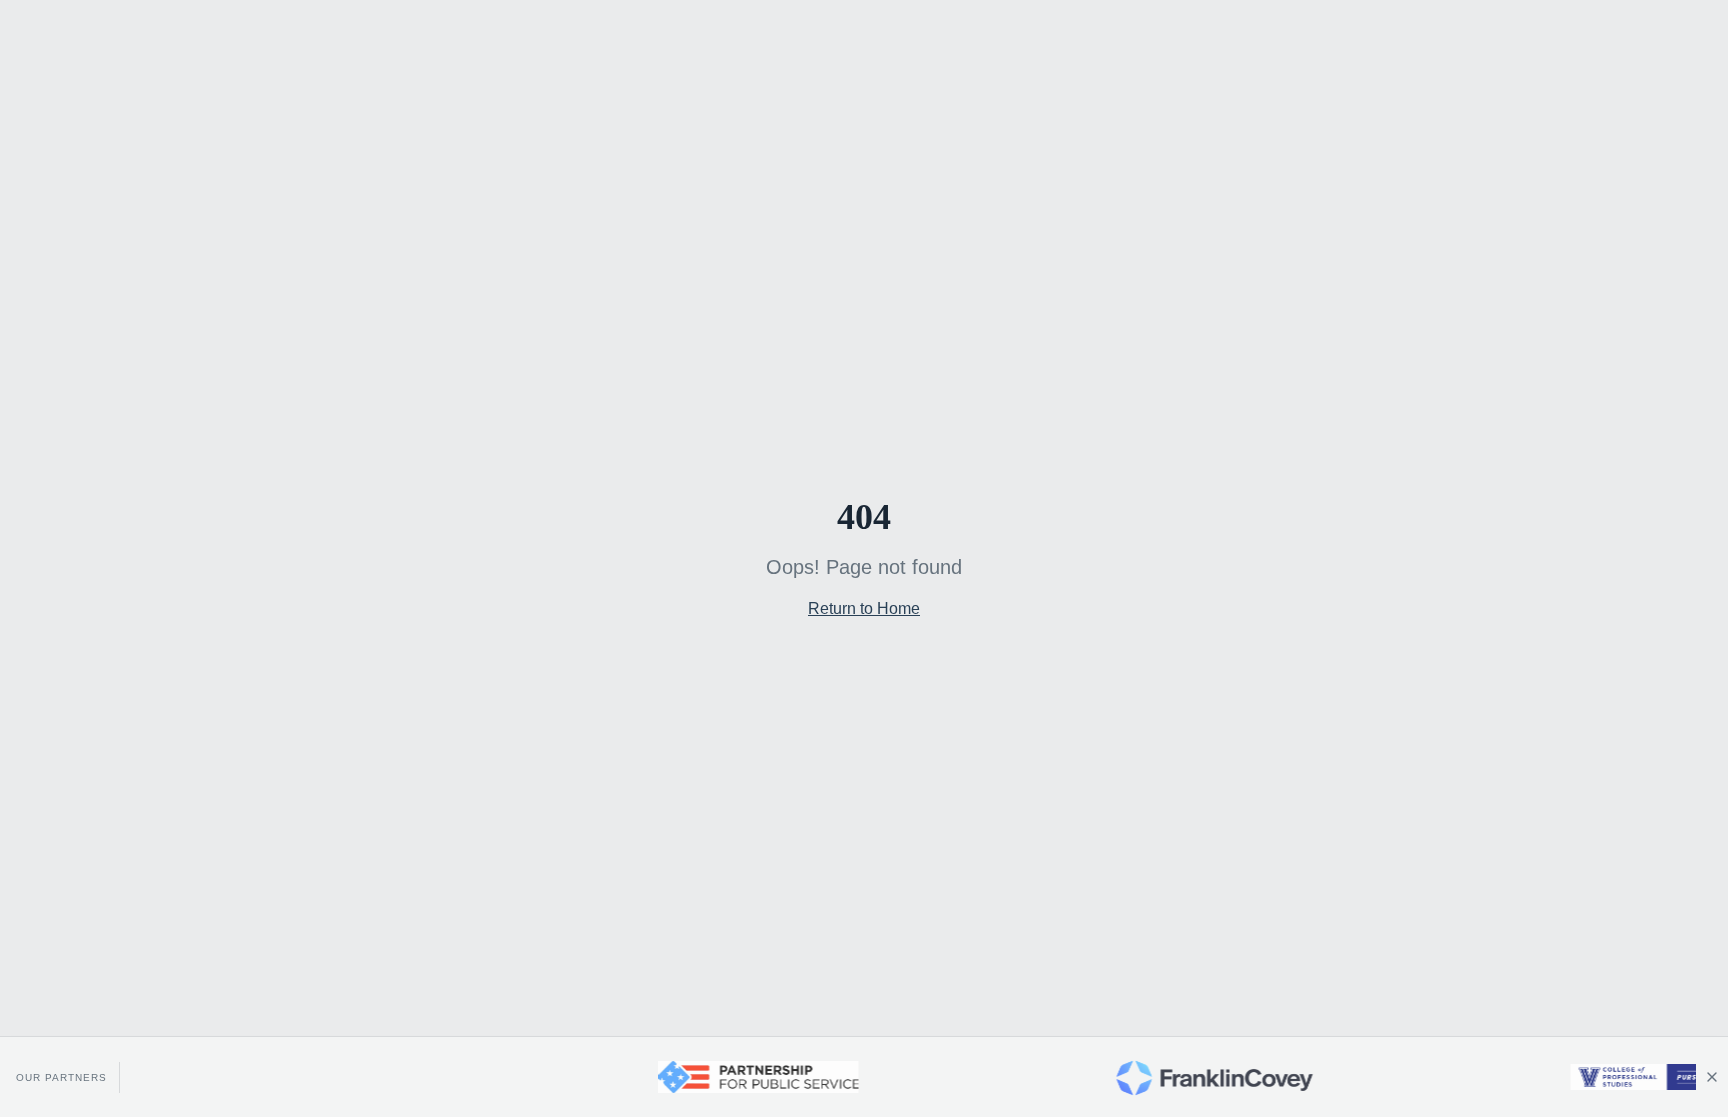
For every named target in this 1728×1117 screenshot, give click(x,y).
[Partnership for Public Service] (735, 1077)
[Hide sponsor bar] (1712, 1077)
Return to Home (864, 608)
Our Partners (61, 1077)
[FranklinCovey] (1191, 1077)
